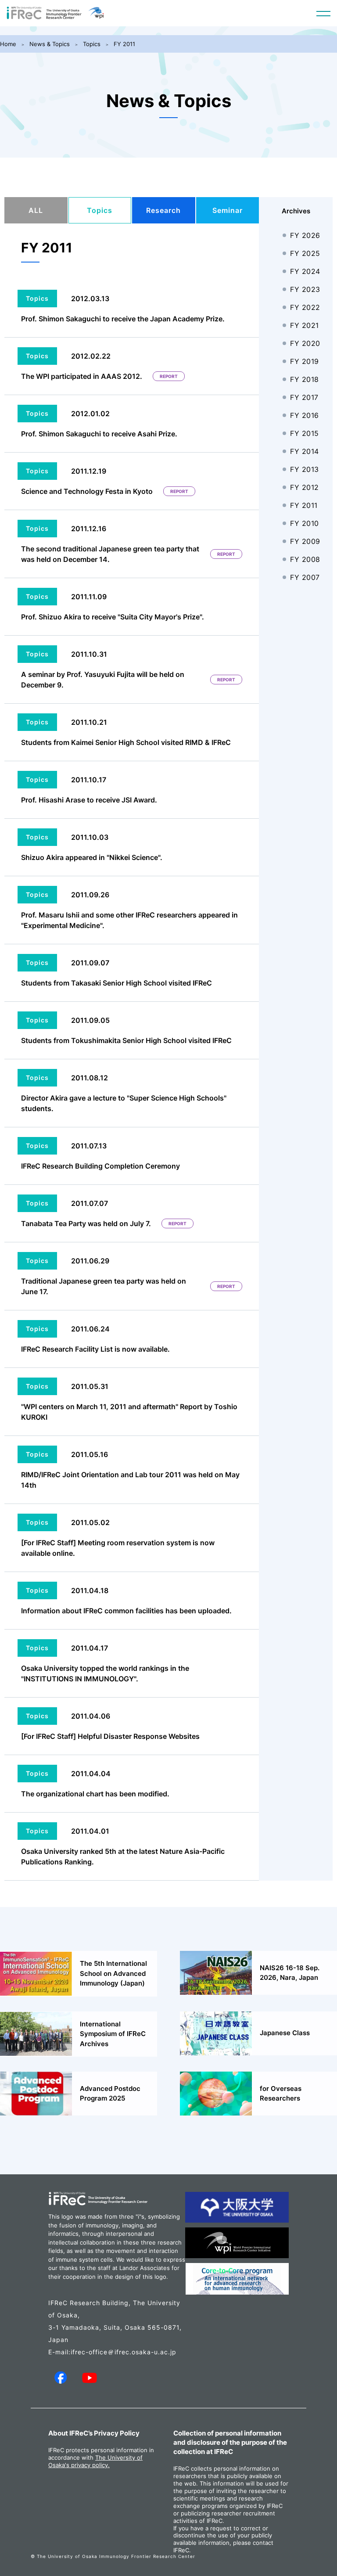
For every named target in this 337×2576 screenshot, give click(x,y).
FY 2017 (304, 397)
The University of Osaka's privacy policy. (95, 2461)
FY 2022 (305, 307)
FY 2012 (305, 487)
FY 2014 (305, 451)
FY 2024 (305, 271)
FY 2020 (305, 343)
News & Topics (50, 44)
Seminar (228, 210)
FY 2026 (305, 235)
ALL (36, 210)
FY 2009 (305, 541)
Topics (92, 44)
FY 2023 (305, 289)
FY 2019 (305, 361)
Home (8, 44)
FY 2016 (305, 415)
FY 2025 (305, 253)
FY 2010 (305, 523)
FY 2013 (305, 469)
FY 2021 (305, 325)
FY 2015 (305, 433)
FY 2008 (305, 559)
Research (163, 210)
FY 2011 (124, 44)
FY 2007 (305, 577)
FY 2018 (305, 379)
